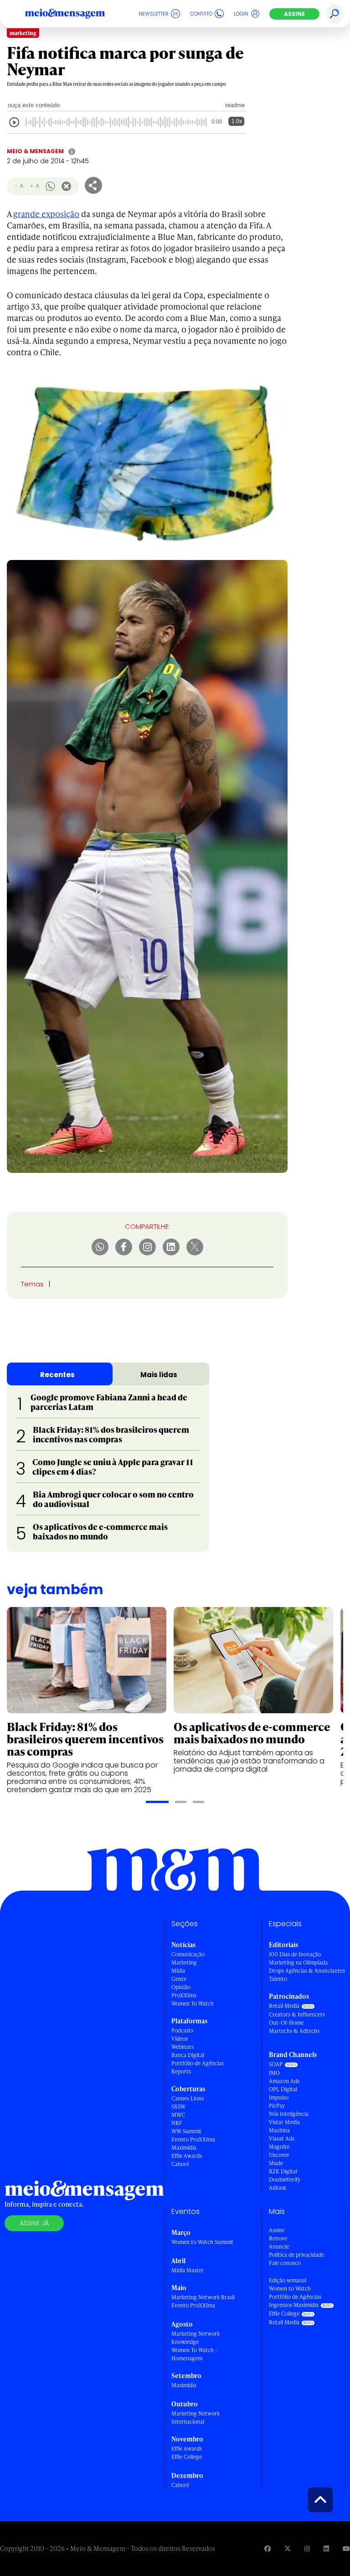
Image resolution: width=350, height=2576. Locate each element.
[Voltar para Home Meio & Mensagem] (75, 14)
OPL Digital (283, 2089)
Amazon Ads (284, 2081)
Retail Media (284, 2006)
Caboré (180, 2164)
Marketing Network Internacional (196, 2418)
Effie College (187, 2457)
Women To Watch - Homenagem (194, 2354)
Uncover (279, 2155)
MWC (178, 2115)
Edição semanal (288, 2280)
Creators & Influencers (297, 2014)
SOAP (276, 2064)
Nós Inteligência (289, 2114)
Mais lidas (159, 1375)
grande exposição (46, 214)
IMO (274, 2073)
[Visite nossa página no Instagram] (307, 2548)
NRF (177, 2123)
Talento (278, 1979)
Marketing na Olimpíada (298, 1962)
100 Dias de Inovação (295, 1954)
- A (19, 186)
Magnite (279, 2147)
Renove (278, 2238)
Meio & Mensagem (35, 151)
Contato (201, 14)
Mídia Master (188, 2270)
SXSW (178, 2107)
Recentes (57, 1375)
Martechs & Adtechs (294, 2031)
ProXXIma (184, 1995)
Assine (294, 14)
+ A (34, 186)
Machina (279, 2130)
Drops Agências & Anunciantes (307, 1971)
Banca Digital (188, 2055)
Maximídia (184, 2148)
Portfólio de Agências (198, 2063)
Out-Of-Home (286, 2023)
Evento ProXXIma (193, 2139)
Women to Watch (290, 2288)
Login (241, 14)
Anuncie (279, 2247)
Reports (181, 2071)
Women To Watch (193, 2003)
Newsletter (154, 14)
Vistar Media (284, 2122)
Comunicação (188, 1954)
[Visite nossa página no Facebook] (268, 2548)
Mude (276, 2163)
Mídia (178, 1971)
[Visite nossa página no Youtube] (346, 2548)
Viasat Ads (282, 2138)
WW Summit (186, 2131)
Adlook (278, 2188)
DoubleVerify (285, 2179)
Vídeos (180, 2039)
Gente (179, 1979)
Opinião (181, 1987)
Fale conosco (285, 2263)
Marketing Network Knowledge (196, 2338)
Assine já (34, 2223)
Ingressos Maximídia (294, 2305)
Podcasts (182, 2030)
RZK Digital (283, 2171)
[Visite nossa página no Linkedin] (326, 2548)
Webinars (183, 2047)
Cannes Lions (188, 2098)
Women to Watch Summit (202, 2242)
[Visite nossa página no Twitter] (288, 2548)
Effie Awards (187, 2156)
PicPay (277, 2106)
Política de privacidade (296, 2255)
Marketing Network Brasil (203, 2297)
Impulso (279, 2097)
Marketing (184, 1962)
